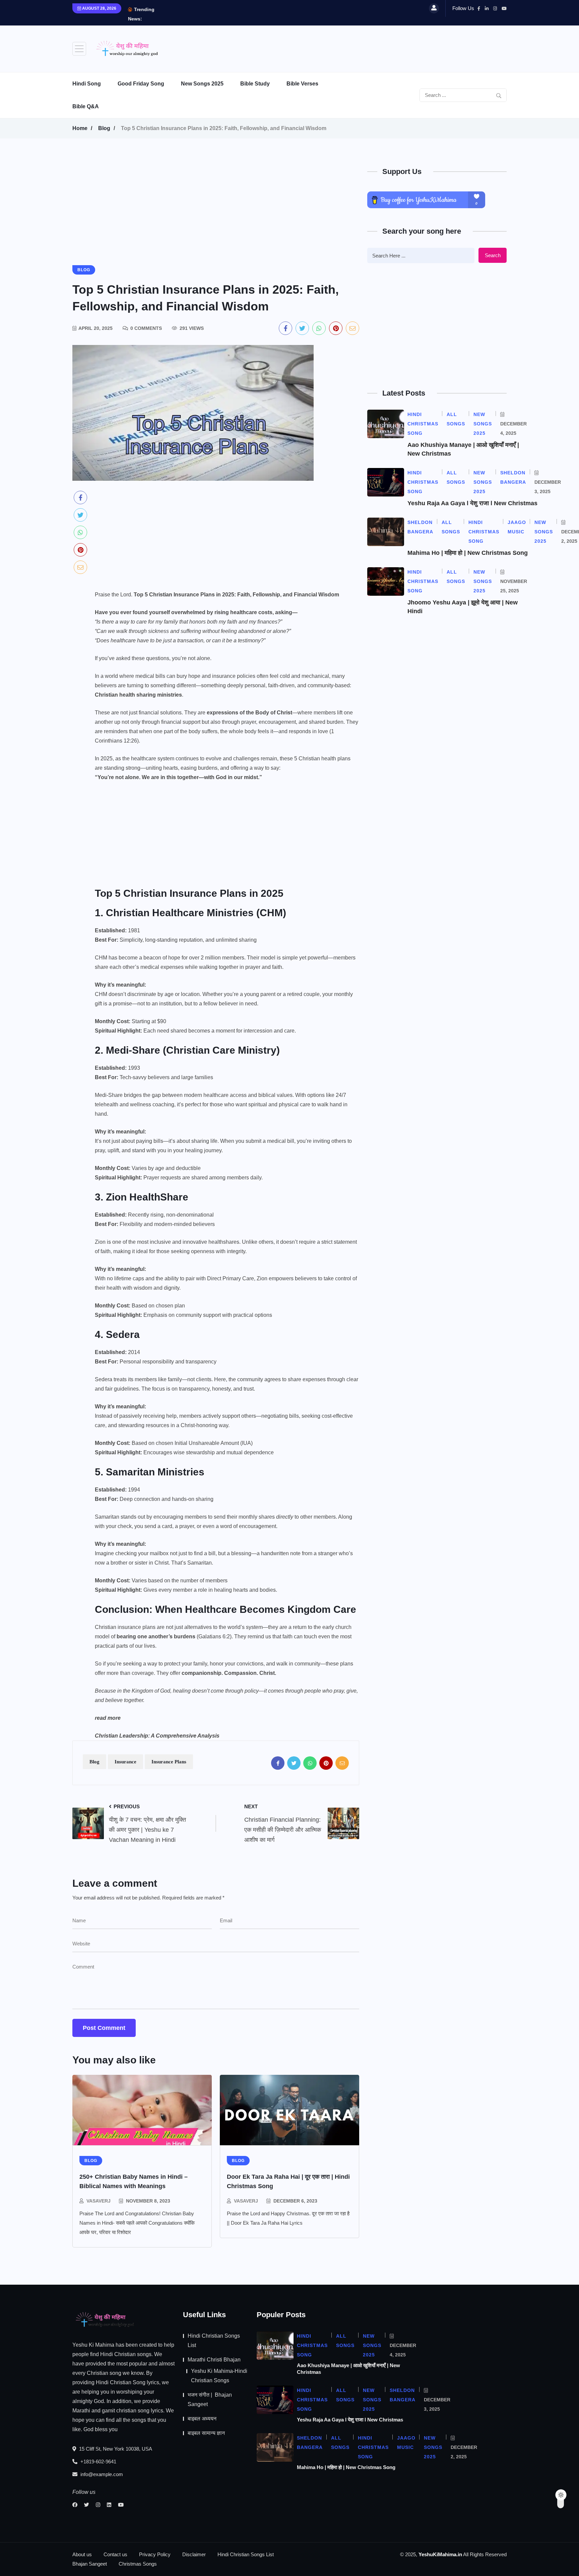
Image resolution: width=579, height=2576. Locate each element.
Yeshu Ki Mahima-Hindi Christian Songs (219, 2376)
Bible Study (255, 84)
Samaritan (107, 1517)
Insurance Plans (169, 1762)
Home (80, 128)
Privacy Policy (155, 2554)
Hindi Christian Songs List (214, 2340)
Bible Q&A (86, 106)
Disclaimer (194, 2554)
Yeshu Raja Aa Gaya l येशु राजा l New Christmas (472, 503)
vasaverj (99, 2201)
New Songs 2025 (202, 84)
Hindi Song (87, 84)
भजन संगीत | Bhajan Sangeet (210, 2399)
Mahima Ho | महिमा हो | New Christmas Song (468, 553)
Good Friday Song (141, 84)
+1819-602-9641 (98, 2462)
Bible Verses (302, 84)
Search (493, 255)
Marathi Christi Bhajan (214, 2360)
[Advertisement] (385, 47)
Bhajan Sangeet (90, 2564)
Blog (104, 128)
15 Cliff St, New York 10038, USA (115, 2449)
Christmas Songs (138, 2564)
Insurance (125, 1762)
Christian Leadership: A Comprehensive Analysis (157, 1736)
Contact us (115, 2554)
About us (82, 2554)
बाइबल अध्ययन (202, 2419)
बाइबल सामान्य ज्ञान (206, 2433)
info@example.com (101, 2474)
